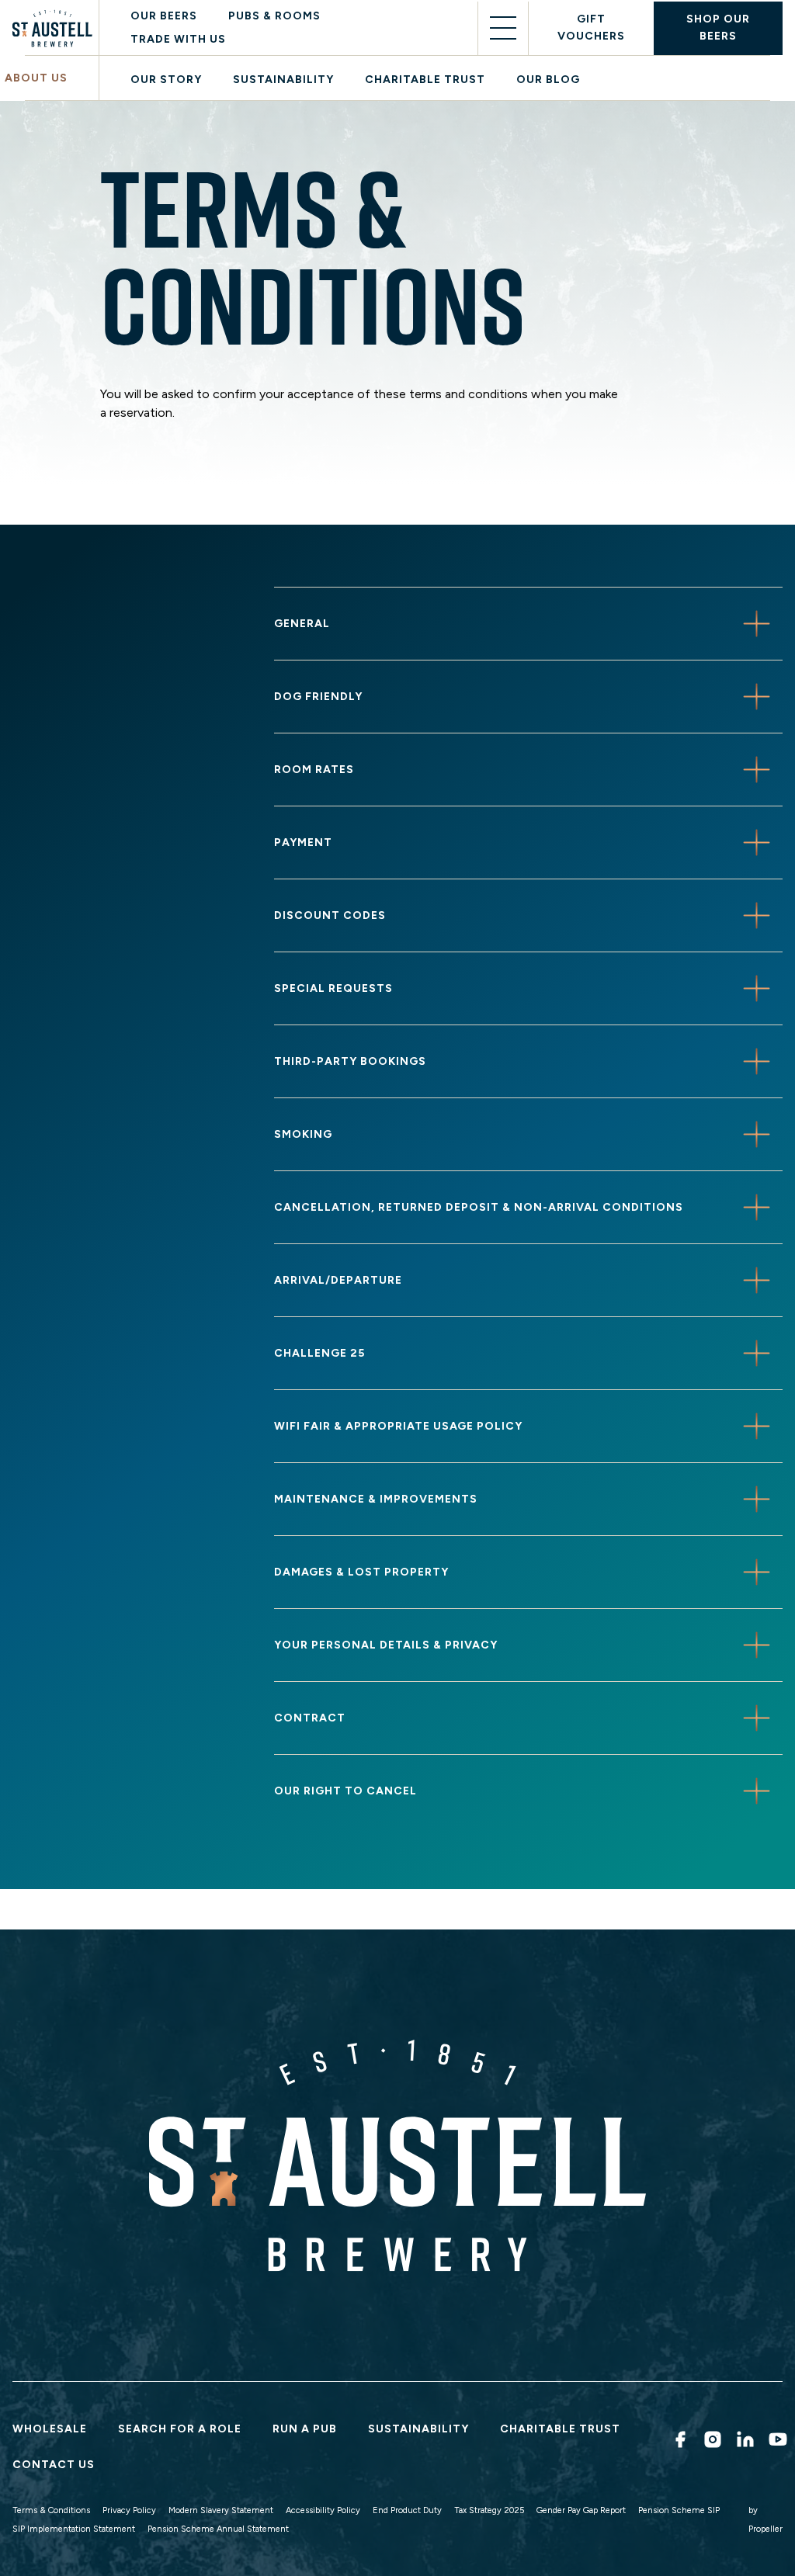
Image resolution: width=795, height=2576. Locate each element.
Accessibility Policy (323, 2510)
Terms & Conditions (51, 2510)
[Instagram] (710, 2439)
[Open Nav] (503, 28)
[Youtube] (776, 2439)
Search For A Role (180, 2429)
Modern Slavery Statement (221, 2510)
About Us (36, 78)
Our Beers (164, 16)
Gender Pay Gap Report (581, 2510)
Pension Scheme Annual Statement (218, 2529)
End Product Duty (407, 2510)
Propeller (765, 2529)
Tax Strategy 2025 (489, 2510)
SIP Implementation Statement (74, 2529)
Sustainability (283, 80)
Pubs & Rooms (274, 16)
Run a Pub (305, 2429)
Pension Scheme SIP (679, 2510)
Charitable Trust (425, 80)
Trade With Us (178, 39)
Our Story (166, 80)
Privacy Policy (129, 2510)
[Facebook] (678, 2439)
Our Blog (548, 80)
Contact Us (54, 2465)
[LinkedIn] (743, 2439)
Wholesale (50, 2429)
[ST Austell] (56, 28)
